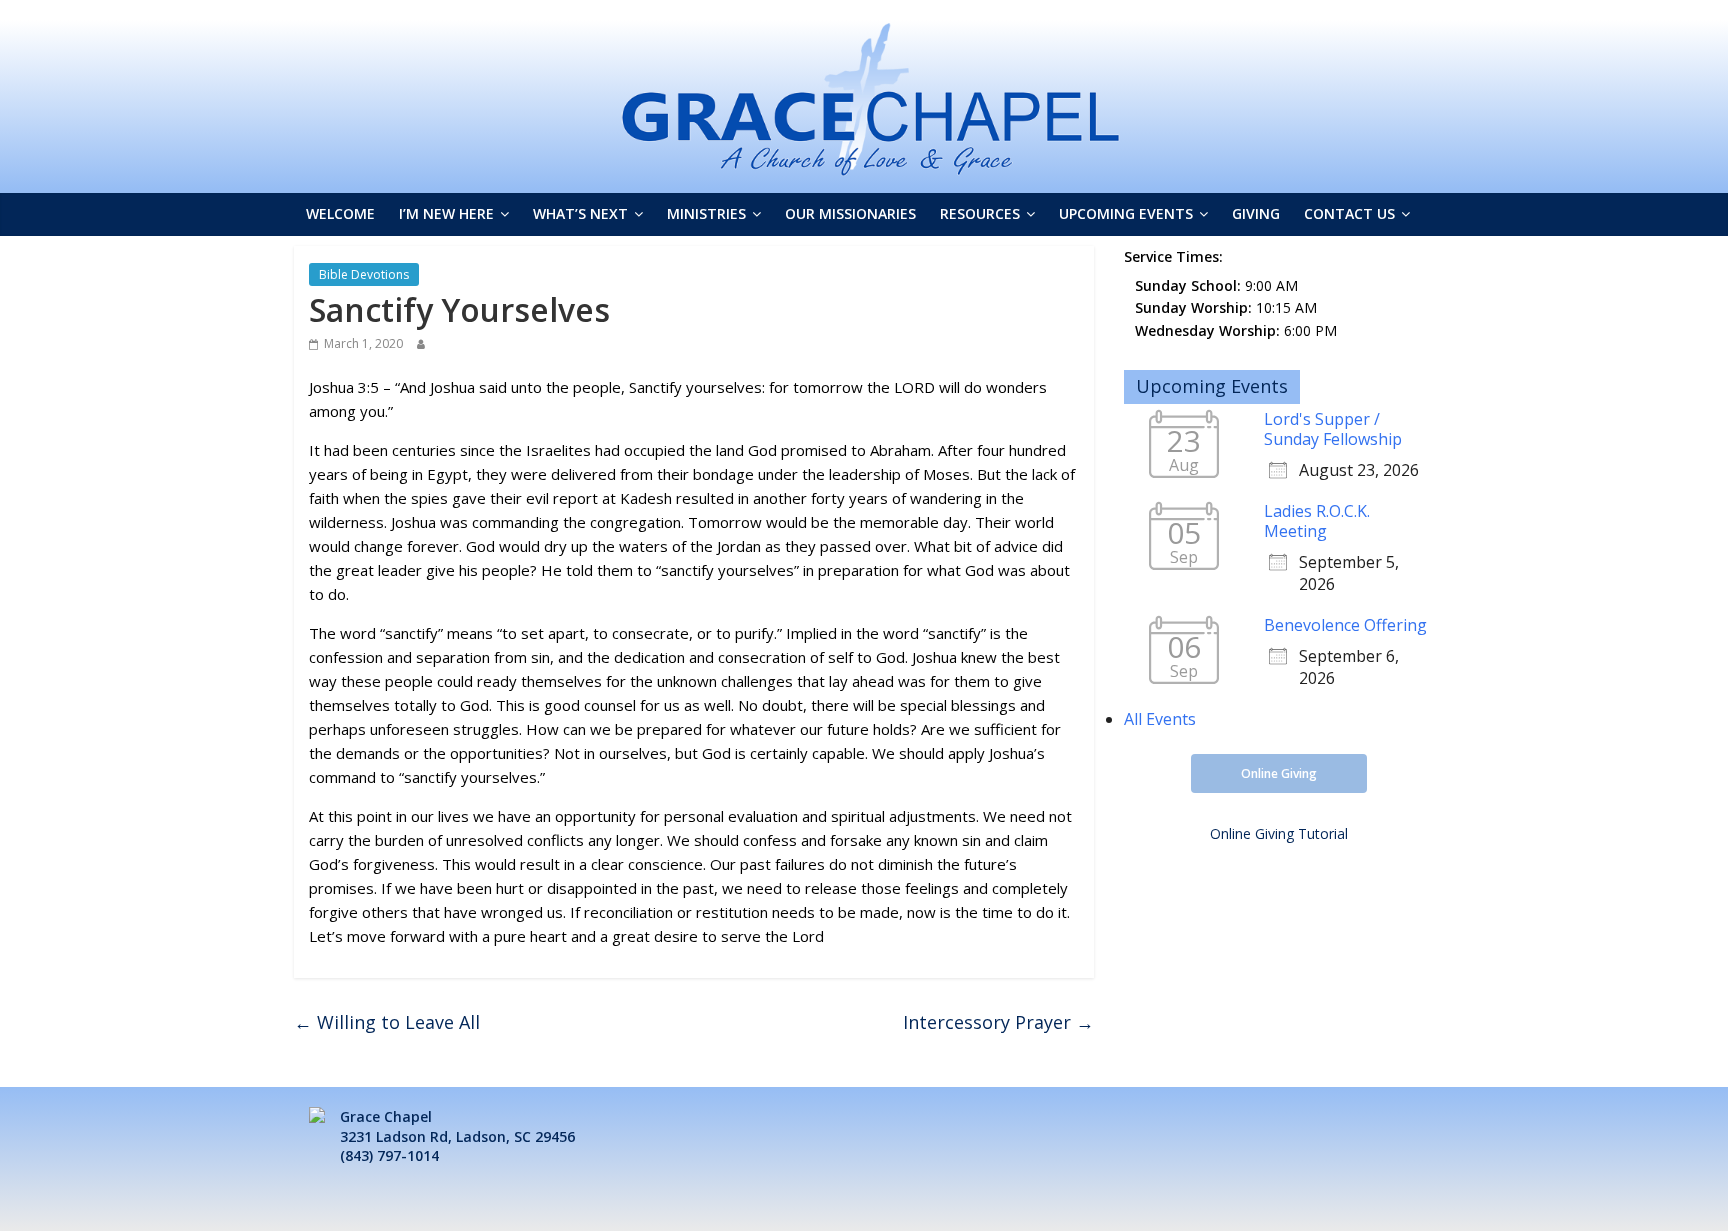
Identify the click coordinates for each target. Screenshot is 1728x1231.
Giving (1256, 213)
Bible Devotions (364, 274)
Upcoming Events (1126, 213)
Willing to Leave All (387, 1022)
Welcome (340, 213)
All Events (1160, 719)
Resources (980, 213)
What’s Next (580, 213)
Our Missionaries (850, 213)
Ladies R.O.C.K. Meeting (1317, 521)
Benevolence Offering (1345, 625)
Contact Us (1349, 213)
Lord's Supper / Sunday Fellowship (1333, 429)
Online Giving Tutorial (1279, 833)
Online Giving (1279, 773)
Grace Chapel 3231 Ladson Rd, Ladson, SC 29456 (457, 1126)
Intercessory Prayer (998, 1022)
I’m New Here (446, 213)
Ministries (706, 213)
